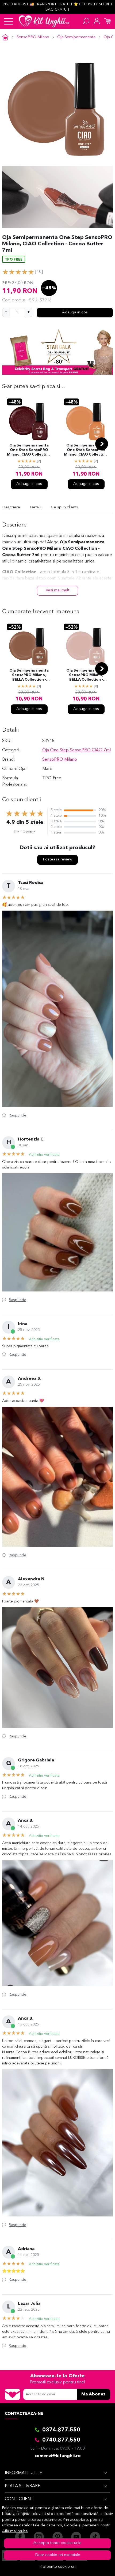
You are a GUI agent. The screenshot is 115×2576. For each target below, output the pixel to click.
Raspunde (18, 1115)
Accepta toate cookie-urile (57, 2543)
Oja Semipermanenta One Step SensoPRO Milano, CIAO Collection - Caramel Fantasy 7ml (86, 450)
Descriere (11, 507)
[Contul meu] (97, 21)
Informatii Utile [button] (24, 2473)
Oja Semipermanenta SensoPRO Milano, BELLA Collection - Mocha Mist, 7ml (29, 676)
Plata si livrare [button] (23, 2486)
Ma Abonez (93, 2394)
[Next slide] (102, 444)
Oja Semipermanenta (76, 37)
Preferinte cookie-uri (57, 2567)
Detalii (35, 507)
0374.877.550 (61, 2430)
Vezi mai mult (57, 590)
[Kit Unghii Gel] (44, 21)
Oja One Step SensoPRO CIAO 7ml (76, 750)
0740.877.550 (61, 2440)
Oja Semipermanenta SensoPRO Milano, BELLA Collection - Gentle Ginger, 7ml (86, 676)
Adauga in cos (75, 312)
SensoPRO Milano (33, 37)
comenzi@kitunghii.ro (58, 2456)
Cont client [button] (19, 2499)
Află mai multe (15, 2531)
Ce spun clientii (64, 507)
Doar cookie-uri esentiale (58, 2555)
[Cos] (108, 21)
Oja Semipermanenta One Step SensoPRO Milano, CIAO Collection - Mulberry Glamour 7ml (29, 450)
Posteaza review (57, 860)
